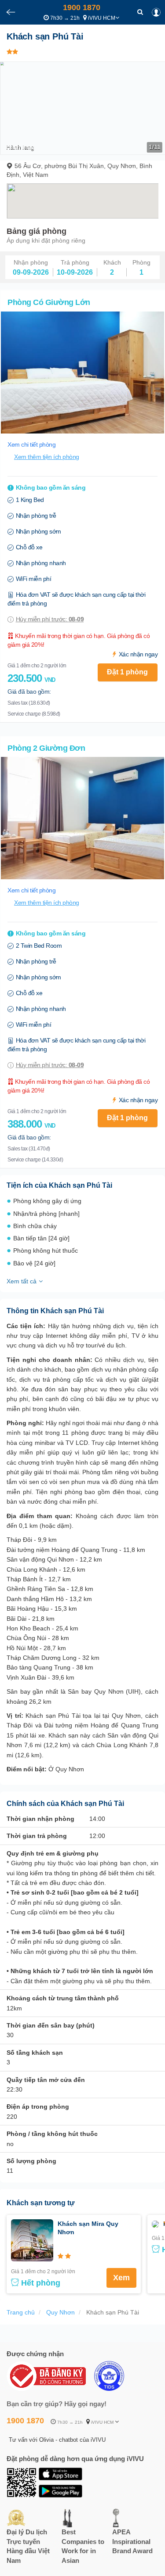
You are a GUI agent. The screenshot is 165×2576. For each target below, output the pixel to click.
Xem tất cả (22, 1281)
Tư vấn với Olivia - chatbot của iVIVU (57, 2440)
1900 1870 (82, 7)
